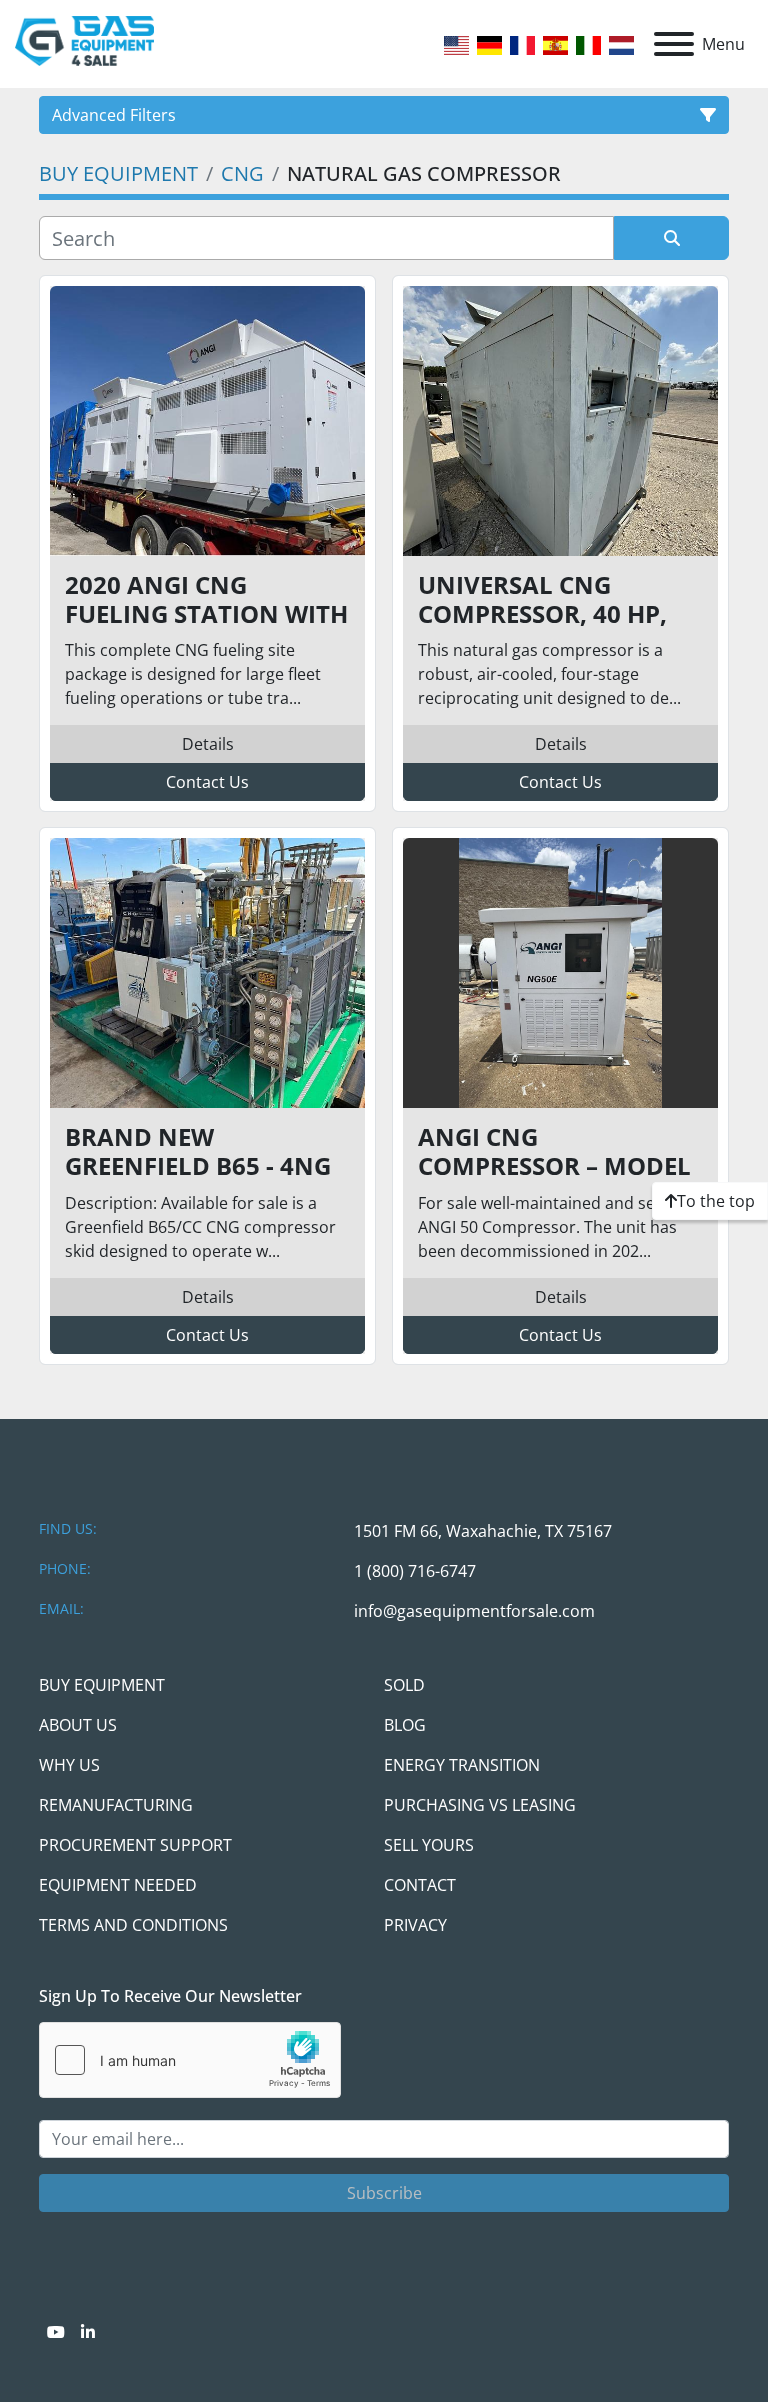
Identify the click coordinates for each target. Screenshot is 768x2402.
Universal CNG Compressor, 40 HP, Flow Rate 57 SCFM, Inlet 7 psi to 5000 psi (555, 600)
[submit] (671, 238)
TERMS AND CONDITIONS (133, 1925)
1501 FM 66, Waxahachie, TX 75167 (483, 1531)
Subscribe (384, 2193)
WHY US (69, 1765)
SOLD (404, 1685)
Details (208, 744)
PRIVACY (415, 1925)
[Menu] (674, 44)
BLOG (405, 1725)
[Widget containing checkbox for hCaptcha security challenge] (190, 2060)
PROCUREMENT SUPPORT (135, 1845)
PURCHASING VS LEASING (480, 1805)
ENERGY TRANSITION (462, 1765)
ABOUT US (78, 1725)
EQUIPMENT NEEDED (118, 1885)
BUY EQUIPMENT (102, 1685)
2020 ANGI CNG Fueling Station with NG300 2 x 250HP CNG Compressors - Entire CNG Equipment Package (206, 600)
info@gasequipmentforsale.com (474, 1611)
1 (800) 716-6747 (415, 1571)
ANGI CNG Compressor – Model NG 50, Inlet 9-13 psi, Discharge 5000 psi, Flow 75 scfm (554, 1152)
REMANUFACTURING (116, 1805)
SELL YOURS (429, 1845)
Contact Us (207, 782)
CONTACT (420, 1885)
